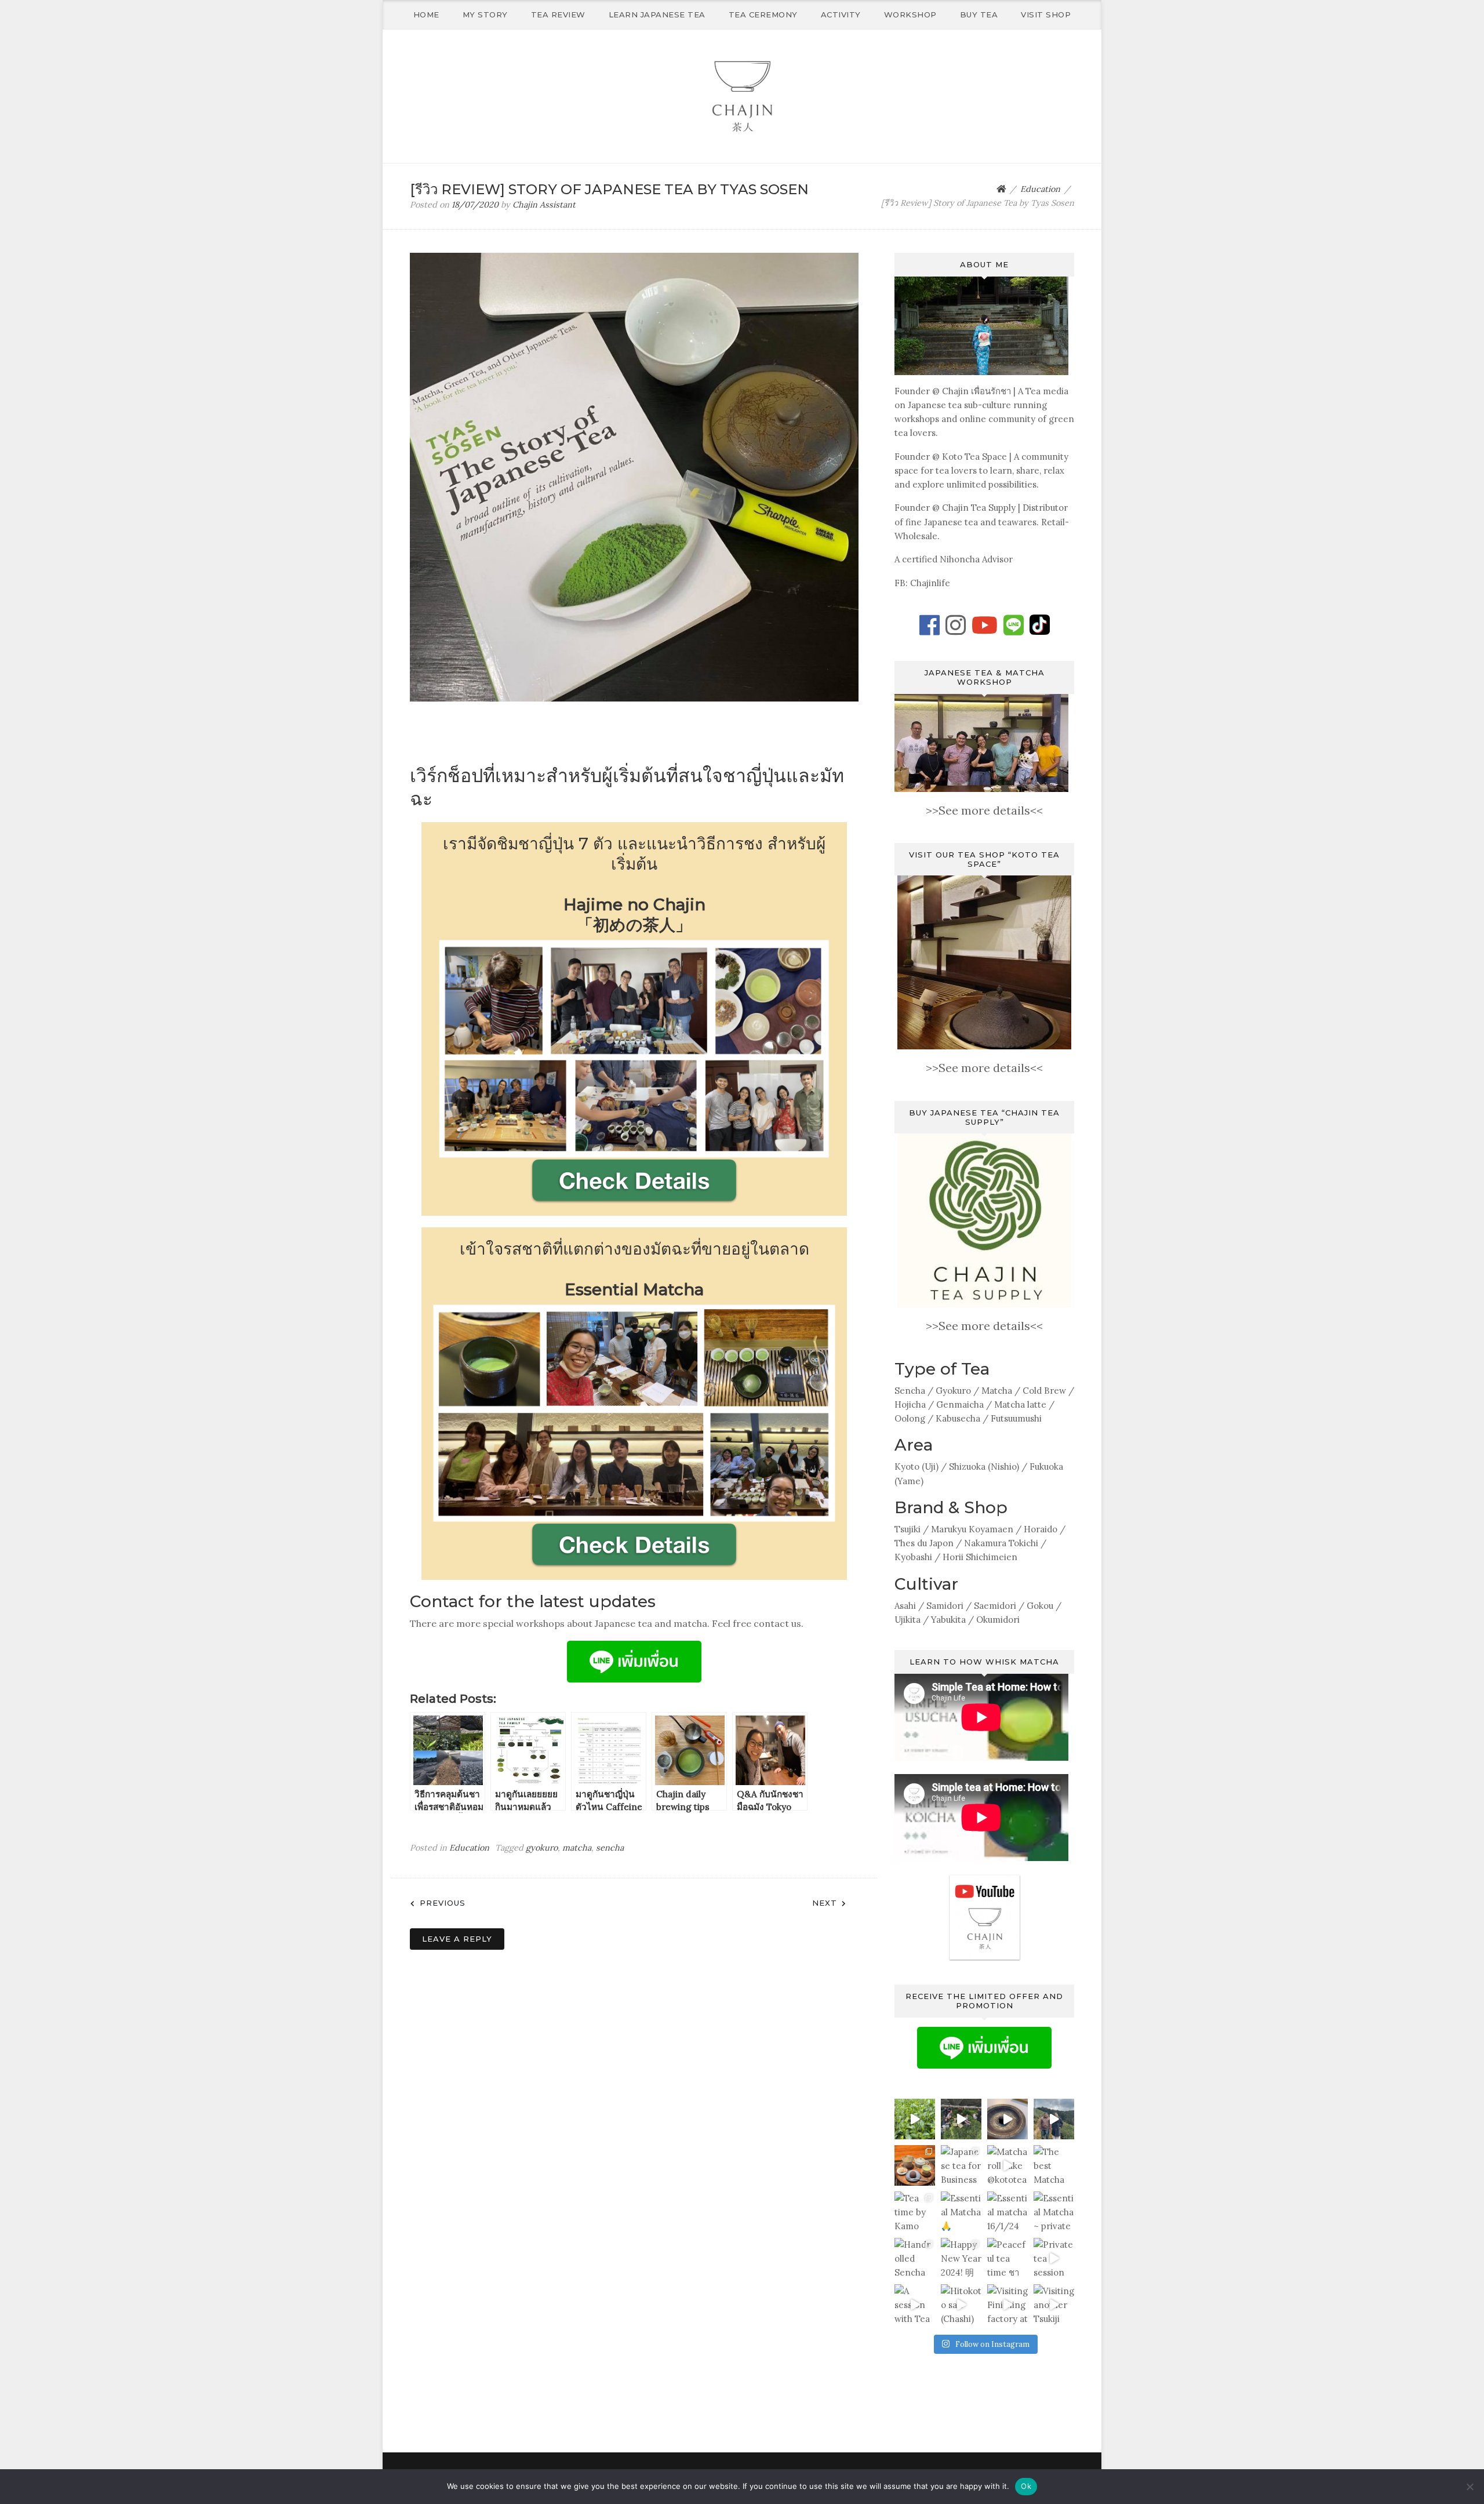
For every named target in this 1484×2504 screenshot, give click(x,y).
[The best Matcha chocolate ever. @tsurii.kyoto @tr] (1054, 2165)
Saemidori (995, 1606)
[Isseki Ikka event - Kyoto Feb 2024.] (1007, 2119)
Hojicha (910, 1404)
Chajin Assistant (544, 205)
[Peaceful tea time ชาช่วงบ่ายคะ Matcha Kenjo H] (1007, 2258)
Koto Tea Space (974, 457)
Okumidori (998, 1620)
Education (469, 1848)
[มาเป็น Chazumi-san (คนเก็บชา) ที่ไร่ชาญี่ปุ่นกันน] (961, 2119)
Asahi (905, 1606)
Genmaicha (960, 1404)
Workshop (910, 14)
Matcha (997, 1391)
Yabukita (948, 1620)
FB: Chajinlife (922, 583)
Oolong (910, 1418)
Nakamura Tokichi (1001, 1543)
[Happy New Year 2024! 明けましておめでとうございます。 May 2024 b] (961, 2258)
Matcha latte (1020, 1404)
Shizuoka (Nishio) (984, 1467)
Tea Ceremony (763, 14)
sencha (610, 1848)
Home (426, 14)
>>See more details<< (984, 810)
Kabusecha (958, 1418)
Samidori (945, 1606)
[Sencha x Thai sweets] (915, 2165)
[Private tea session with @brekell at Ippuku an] (1054, 2258)
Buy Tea (979, 14)
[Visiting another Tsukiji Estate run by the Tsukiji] (1054, 2305)
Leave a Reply (457, 1939)
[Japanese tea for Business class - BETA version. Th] (961, 2165)
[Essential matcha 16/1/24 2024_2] (1007, 2212)
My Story (485, 14)
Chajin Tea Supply (979, 508)
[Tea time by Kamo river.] (915, 2212)
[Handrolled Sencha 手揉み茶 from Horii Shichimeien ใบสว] (915, 2258)
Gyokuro (953, 1391)
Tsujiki (908, 1529)
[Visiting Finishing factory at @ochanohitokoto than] (1007, 2305)
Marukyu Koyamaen (972, 1529)
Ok (1026, 2486)
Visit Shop (1046, 14)
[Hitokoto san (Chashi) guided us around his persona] (961, 2305)
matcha (577, 1848)
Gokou (1040, 1606)
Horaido (1041, 1529)
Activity (841, 14)
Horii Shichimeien (980, 1557)
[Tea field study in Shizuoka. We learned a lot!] (915, 2119)
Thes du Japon (924, 1543)
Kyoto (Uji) (916, 1467)
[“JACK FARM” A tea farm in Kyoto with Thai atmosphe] (1054, 2119)
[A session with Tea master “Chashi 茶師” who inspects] (915, 2305)
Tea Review (558, 14)
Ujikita (908, 1620)
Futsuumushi (1016, 1418)
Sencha (910, 1391)
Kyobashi (913, 1557)
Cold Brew (1044, 1391)
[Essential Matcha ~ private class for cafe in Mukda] (1054, 2212)
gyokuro (542, 1848)
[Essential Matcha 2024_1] (961, 2212)
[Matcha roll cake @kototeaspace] (1007, 2165)
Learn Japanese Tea (657, 14)
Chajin (955, 391)
